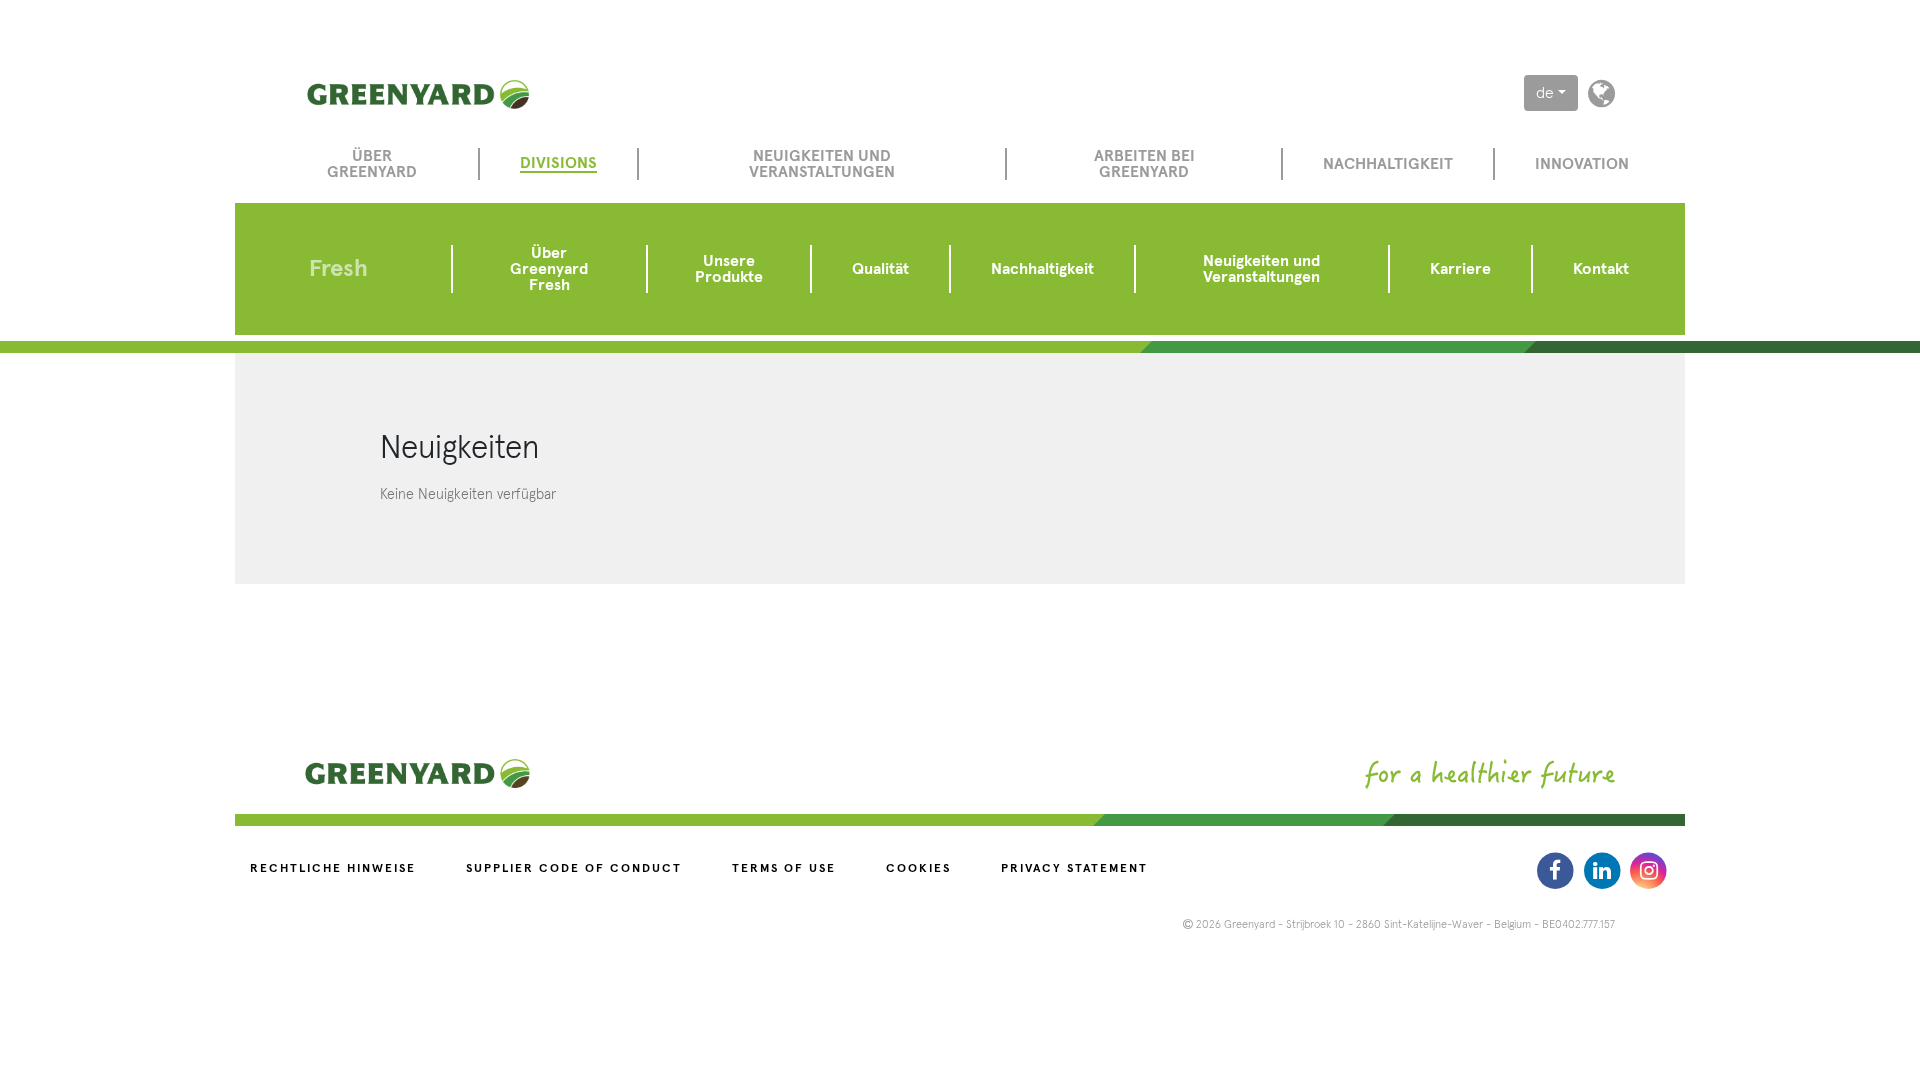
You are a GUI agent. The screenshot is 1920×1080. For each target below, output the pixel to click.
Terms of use (784, 869)
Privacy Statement (1074, 869)
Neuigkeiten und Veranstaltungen (822, 164)
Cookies (918, 869)
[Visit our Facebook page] (1557, 870)
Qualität (880, 269)
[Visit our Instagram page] (1648, 870)
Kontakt (1601, 269)
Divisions (558, 163)
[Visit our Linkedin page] (1604, 870)
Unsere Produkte (729, 269)
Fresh (338, 269)
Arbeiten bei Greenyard (1144, 164)
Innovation (1582, 164)
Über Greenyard (372, 164)
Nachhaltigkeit (1388, 164)
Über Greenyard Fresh (549, 269)
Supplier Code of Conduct (574, 869)
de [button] (1545, 93)
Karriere (1460, 269)
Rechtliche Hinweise (333, 869)
